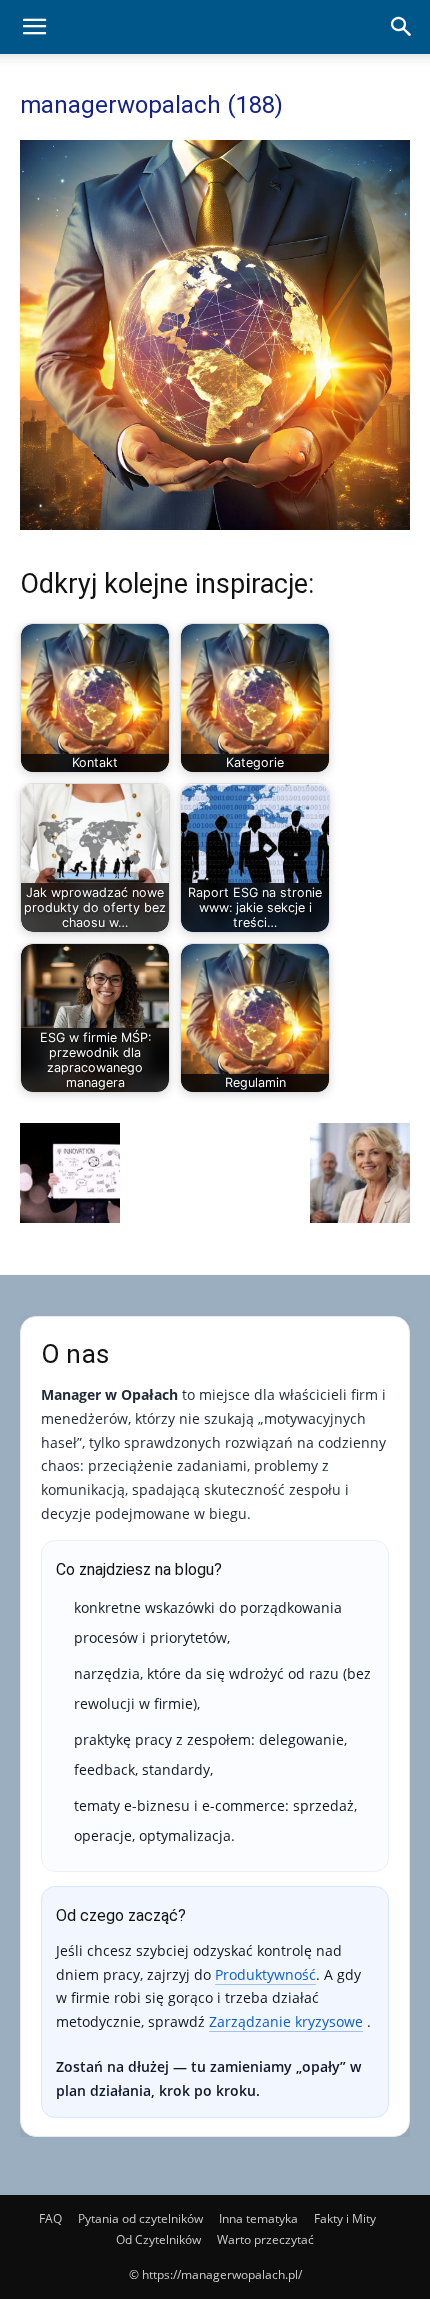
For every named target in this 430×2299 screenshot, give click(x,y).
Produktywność (265, 1974)
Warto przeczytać (265, 2239)
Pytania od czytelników (140, 2218)
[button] (34, 27)
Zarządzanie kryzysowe (286, 2021)
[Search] (402, 27)
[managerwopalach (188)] (215, 524)
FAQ (50, 2218)
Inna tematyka (258, 2218)
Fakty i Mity (345, 2218)
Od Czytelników (158, 2239)
